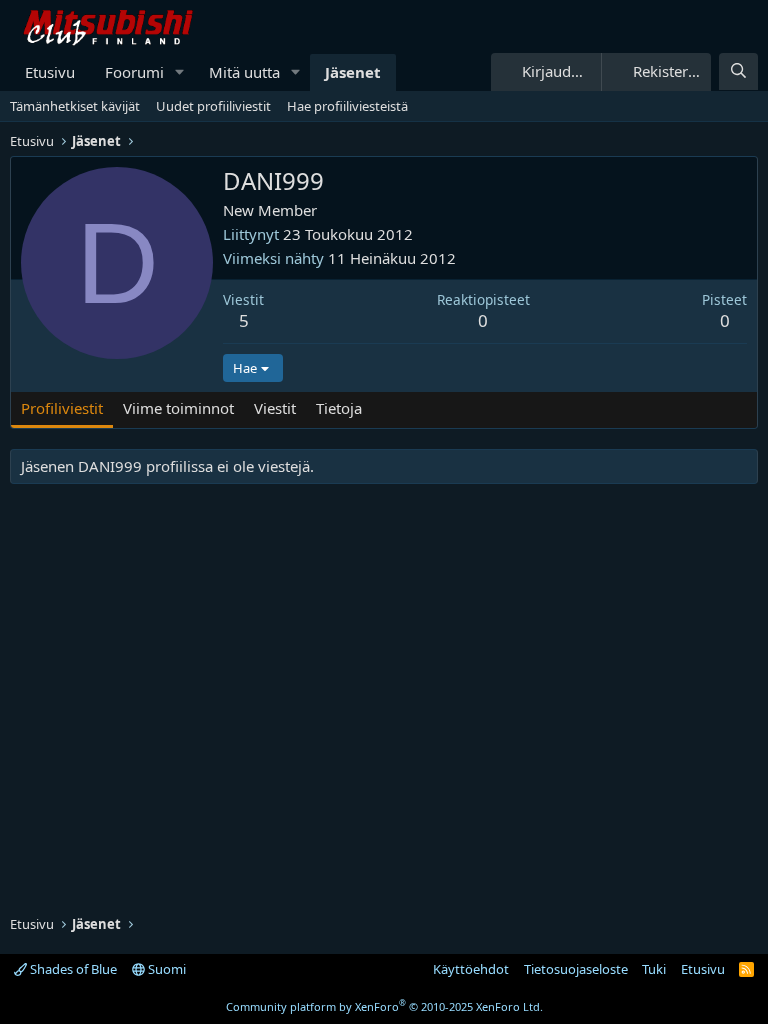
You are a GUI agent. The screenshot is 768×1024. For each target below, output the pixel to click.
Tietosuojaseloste (576, 969)
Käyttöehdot (471, 969)
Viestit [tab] (275, 408)
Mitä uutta (244, 72)
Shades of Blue (72, 969)
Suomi (165, 969)
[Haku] (738, 71)
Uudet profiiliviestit (213, 106)
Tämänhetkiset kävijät (75, 106)
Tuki (654, 969)
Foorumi (134, 72)
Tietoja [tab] (339, 408)
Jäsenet (353, 72)
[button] (180, 72)
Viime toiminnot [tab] (178, 408)
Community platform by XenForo (384, 1006)
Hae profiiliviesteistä (347, 106)
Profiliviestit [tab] (62, 408)
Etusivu (50, 72)
